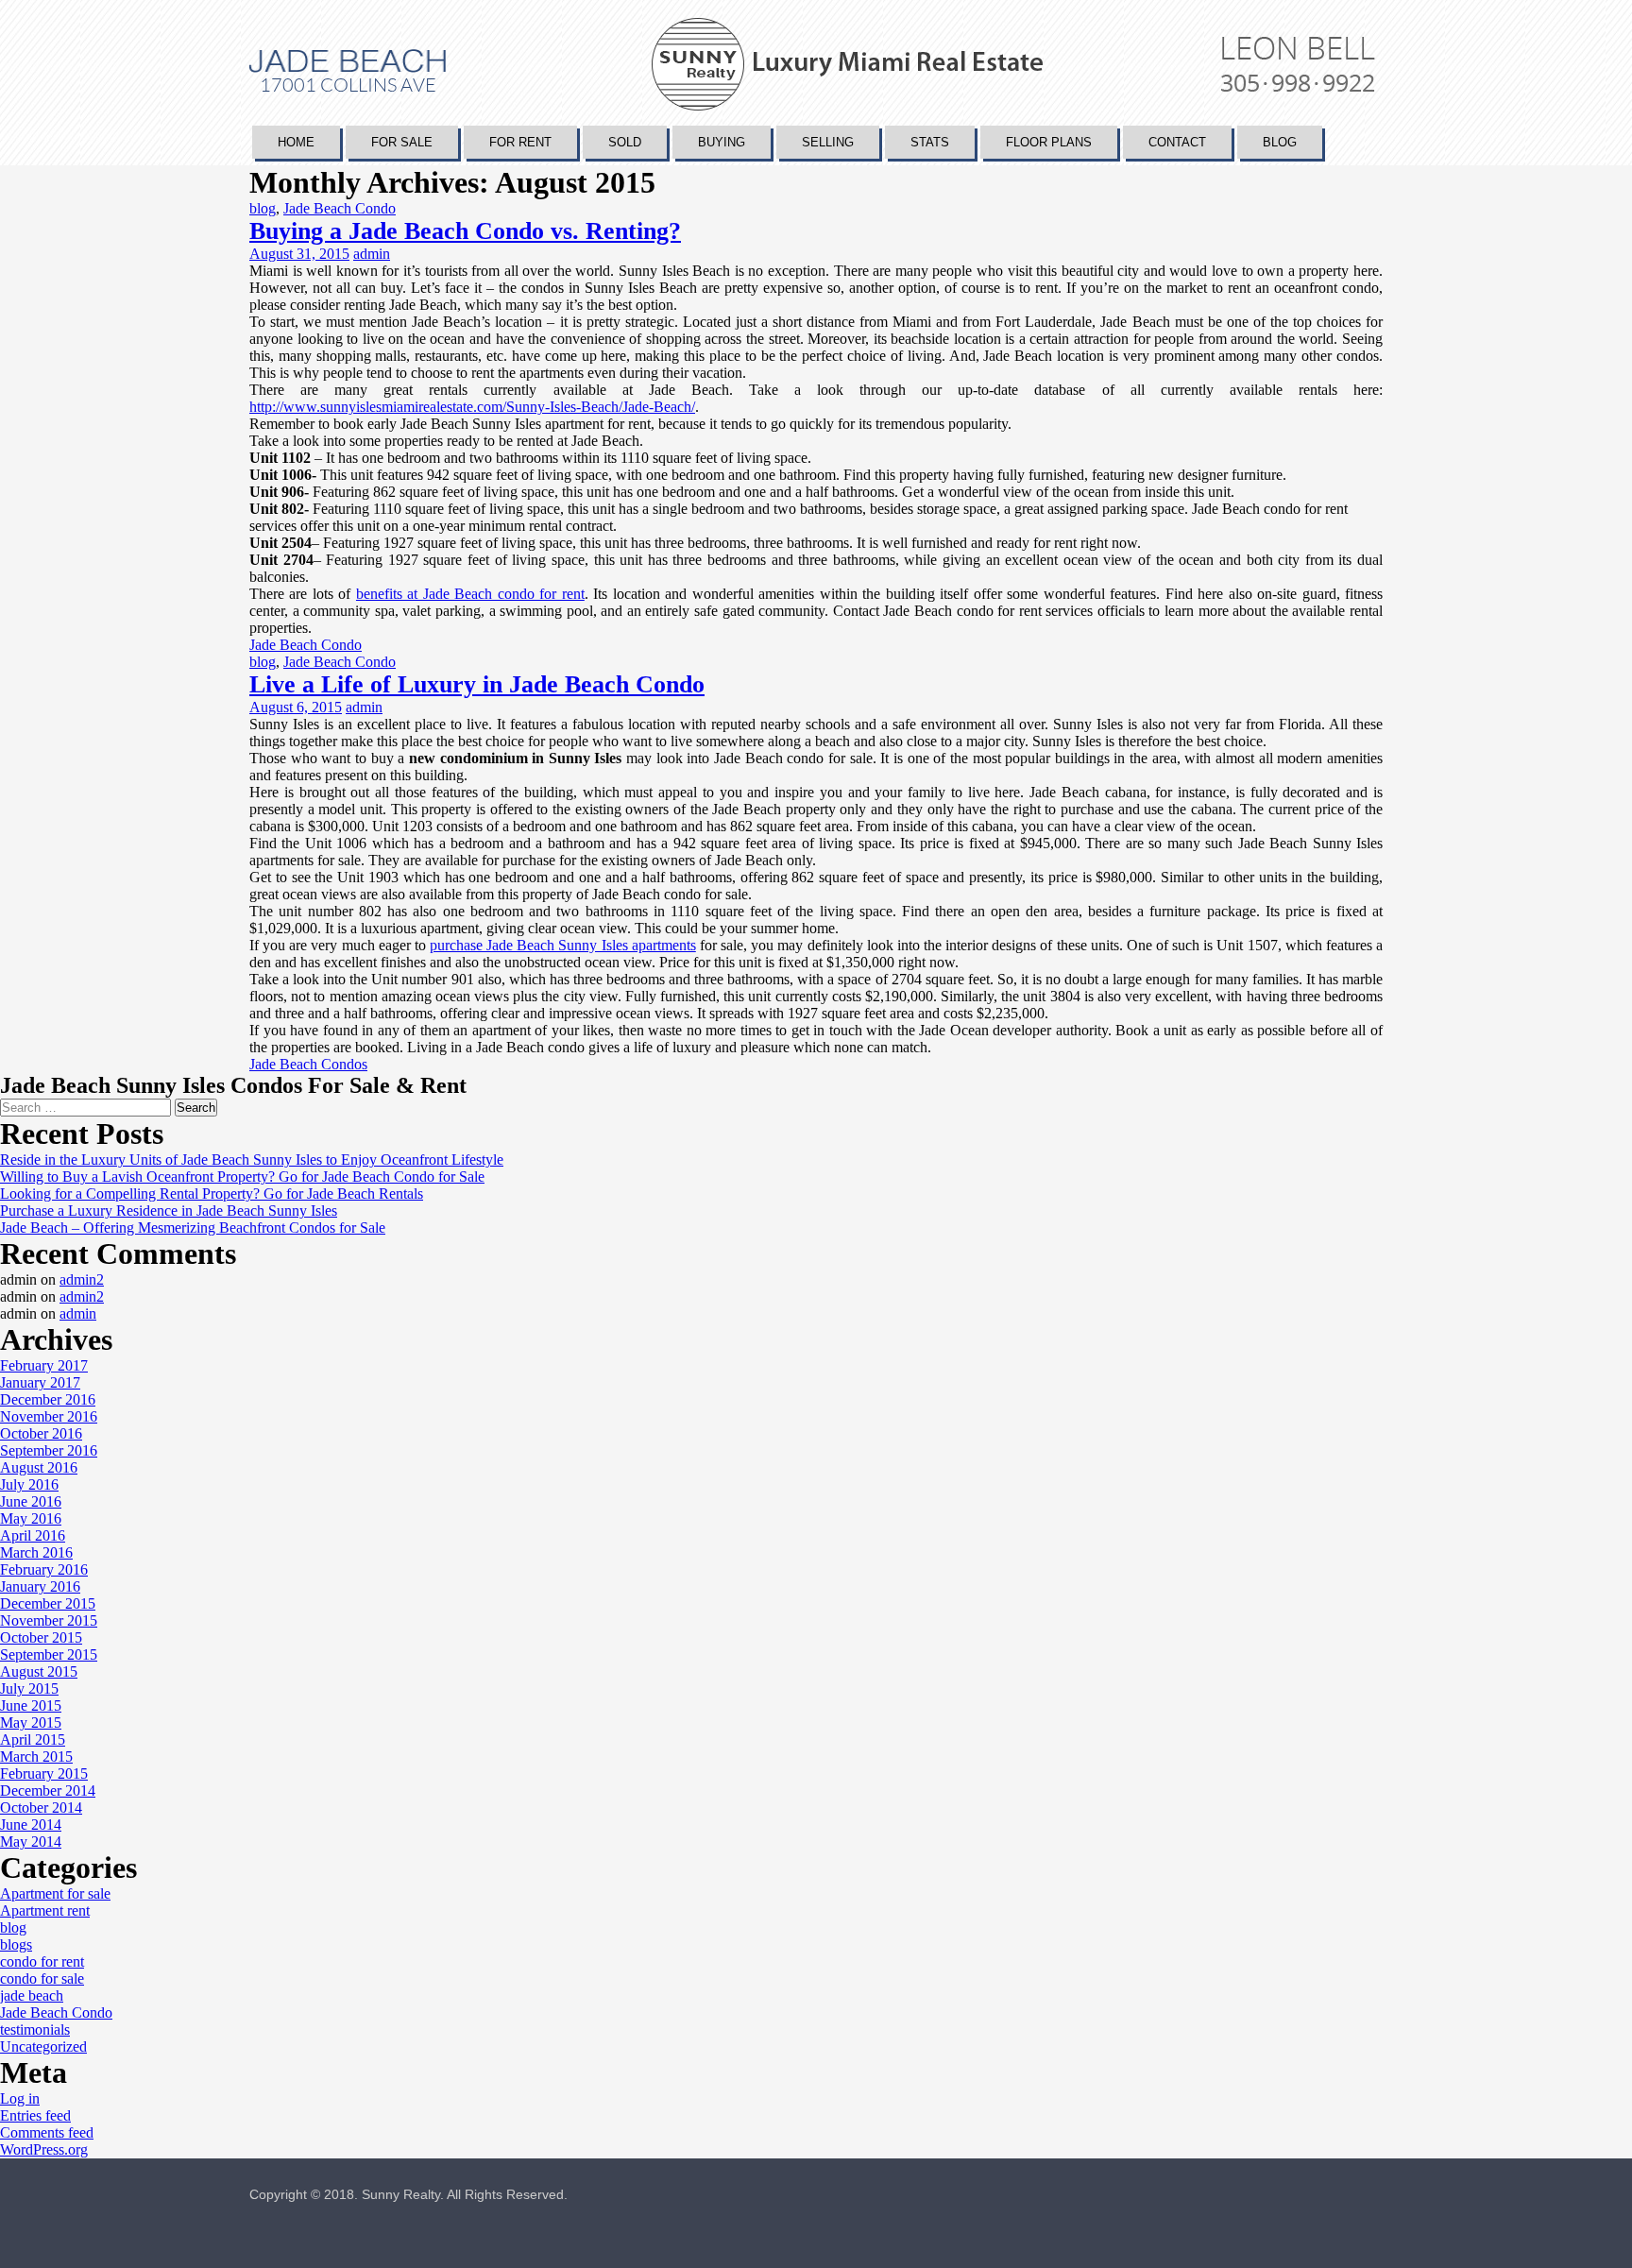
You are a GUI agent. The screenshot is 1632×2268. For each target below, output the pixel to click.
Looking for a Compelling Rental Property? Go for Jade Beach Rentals (212, 1194)
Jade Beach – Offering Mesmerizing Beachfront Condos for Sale (193, 1228)
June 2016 (31, 1501)
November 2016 (49, 1416)
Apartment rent (45, 1910)
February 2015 (44, 1773)
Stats (930, 142)
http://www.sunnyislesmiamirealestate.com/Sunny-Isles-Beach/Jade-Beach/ (472, 407)
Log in (20, 2098)
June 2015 (31, 1705)
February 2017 (44, 1365)
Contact (1177, 142)
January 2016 (40, 1586)
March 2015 (36, 1756)
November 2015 (49, 1620)
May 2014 (31, 1842)
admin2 (82, 1279)
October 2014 (41, 1808)
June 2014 (31, 1825)
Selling (828, 142)
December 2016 (48, 1399)
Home (296, 142)
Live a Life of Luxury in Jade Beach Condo (477, 684)
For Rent (520, 142)
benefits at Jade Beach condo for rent (470, 594)
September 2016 (49, 1450)
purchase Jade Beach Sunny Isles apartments (563, 945)
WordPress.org (44, 2149)
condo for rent (42, 1961)
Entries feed (35, 2115)
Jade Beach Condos (308, 1064)
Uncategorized (43, 2046)
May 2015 (31, 1722)
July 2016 (29, 1484)
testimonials (35, 2029)
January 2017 (40, 1382)
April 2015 (33, 1739)
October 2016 (41, 1433)
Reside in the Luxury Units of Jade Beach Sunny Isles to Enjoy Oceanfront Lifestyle (252, 1160)
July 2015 (29, 1688)
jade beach (32, 1995)
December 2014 (48, 1791)
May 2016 (31, 1518)
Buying (722, 142)
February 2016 (44, 1569)
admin (372, 254)
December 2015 (48, 1603)
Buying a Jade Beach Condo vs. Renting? (465, 231)
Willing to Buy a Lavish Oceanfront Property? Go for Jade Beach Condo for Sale (242, 1177)
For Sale (402, 142)
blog (263, 208)
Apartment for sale (55, 1893)
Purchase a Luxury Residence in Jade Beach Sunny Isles (169, 1211)
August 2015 (39, 1671)
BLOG (1280, 142)
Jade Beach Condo (340, 208)
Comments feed (47, 2132)
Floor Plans (1049, 142)
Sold (625, 142)
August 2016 (39, 1467)
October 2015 (41, 1637)
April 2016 (33, 1535)
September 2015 (49, 1654)
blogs (16, 1944)
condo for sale (42, 1978)
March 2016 (36, 1552)
